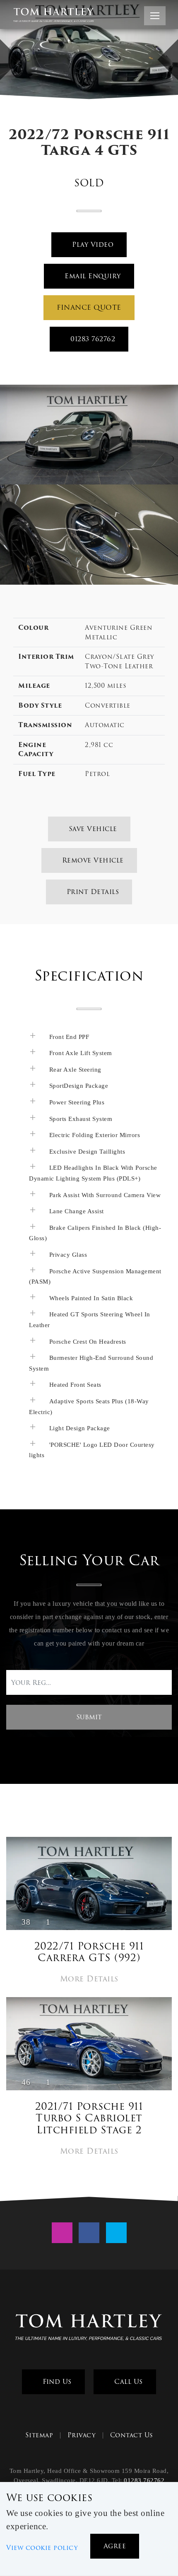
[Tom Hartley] (89, 2328)
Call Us (127, 2382)
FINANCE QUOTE (89, 307)
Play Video (92, 245)
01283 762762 (92, 339)
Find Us (56, 2382)
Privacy (82, 2435)
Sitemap (39, 2435)
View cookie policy (42, 2548)
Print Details (91, 892)
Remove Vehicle (92, 860)
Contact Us (132, 2435)
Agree (115, 2546)
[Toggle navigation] (155, 16)
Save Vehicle (92, 829)
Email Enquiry (92, 276)
